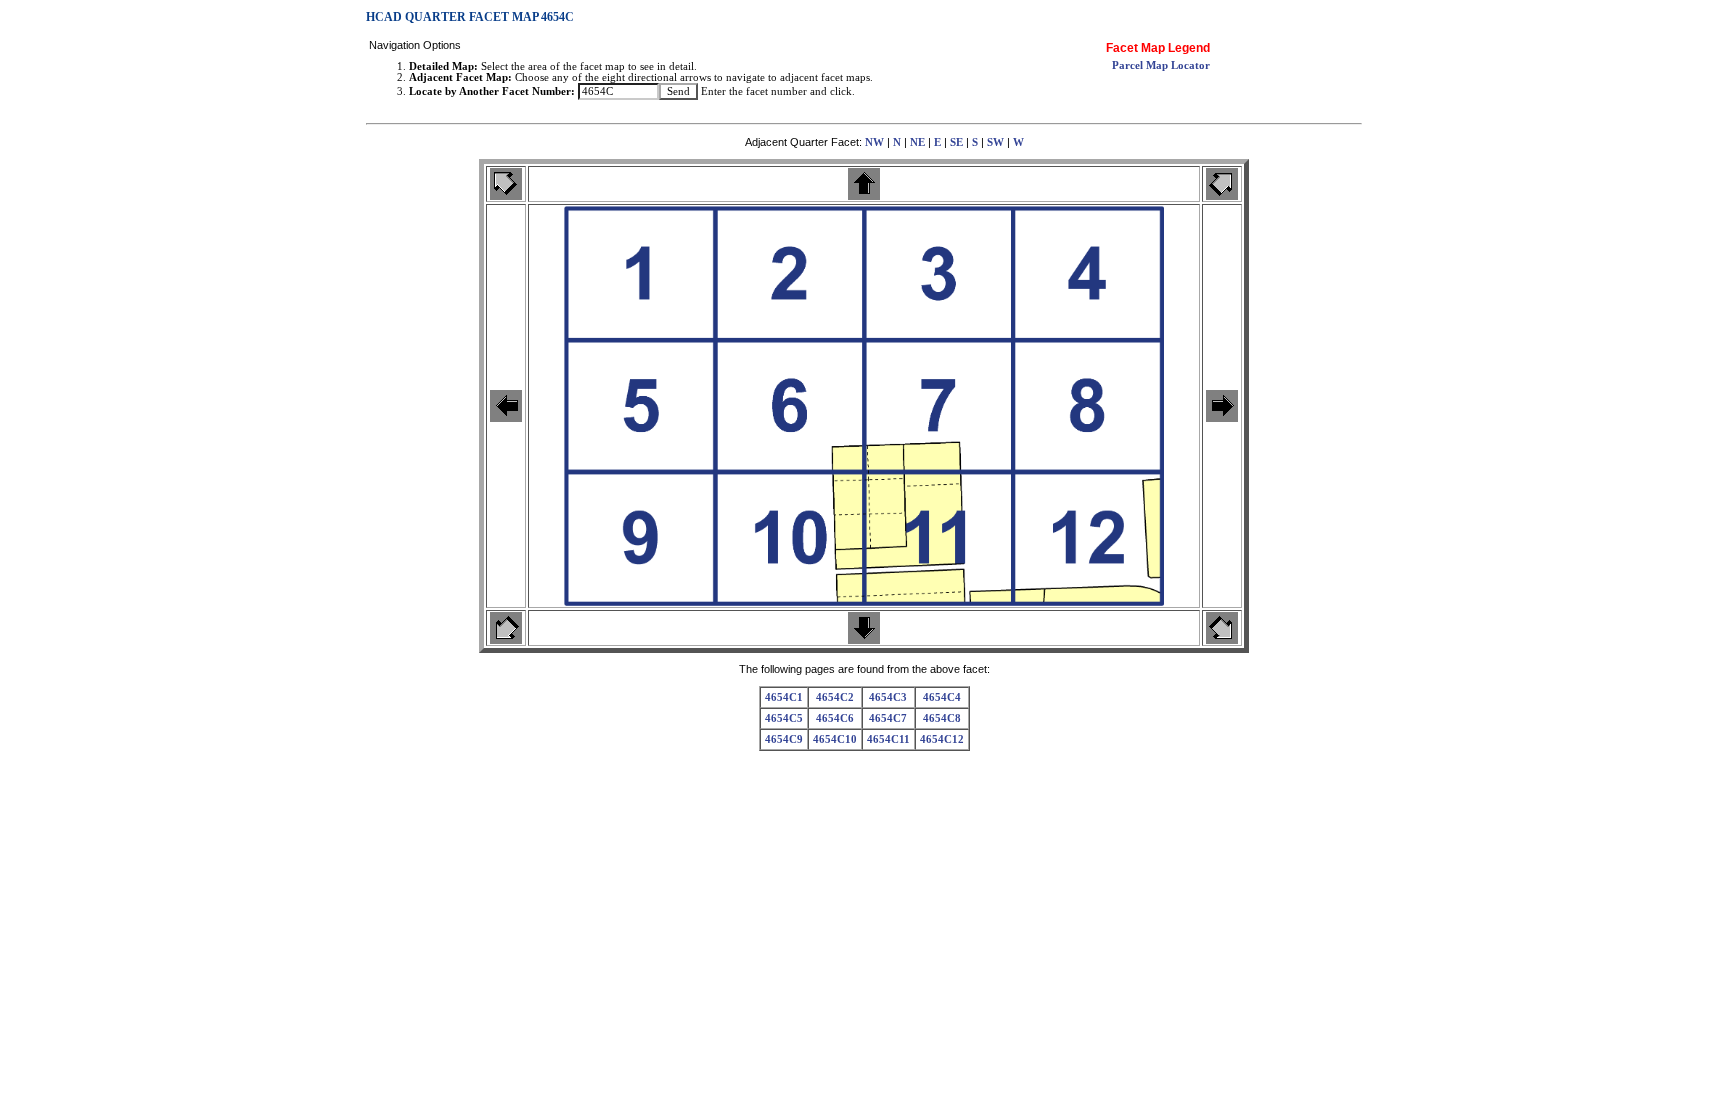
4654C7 (888, 718)
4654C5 (784, 718)
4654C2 (835, 697)
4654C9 (784, 739)
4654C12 (942, 739)
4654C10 (835, 739)
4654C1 (784, 697)
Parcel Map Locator (1161, 65)
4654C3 (888, 697)
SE (956, 142)
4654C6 (835, 718)
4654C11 (888, 739)
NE (917, 142)
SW (995, 142)
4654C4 (942, 697)
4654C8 (942, 718)
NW (874, 142)
